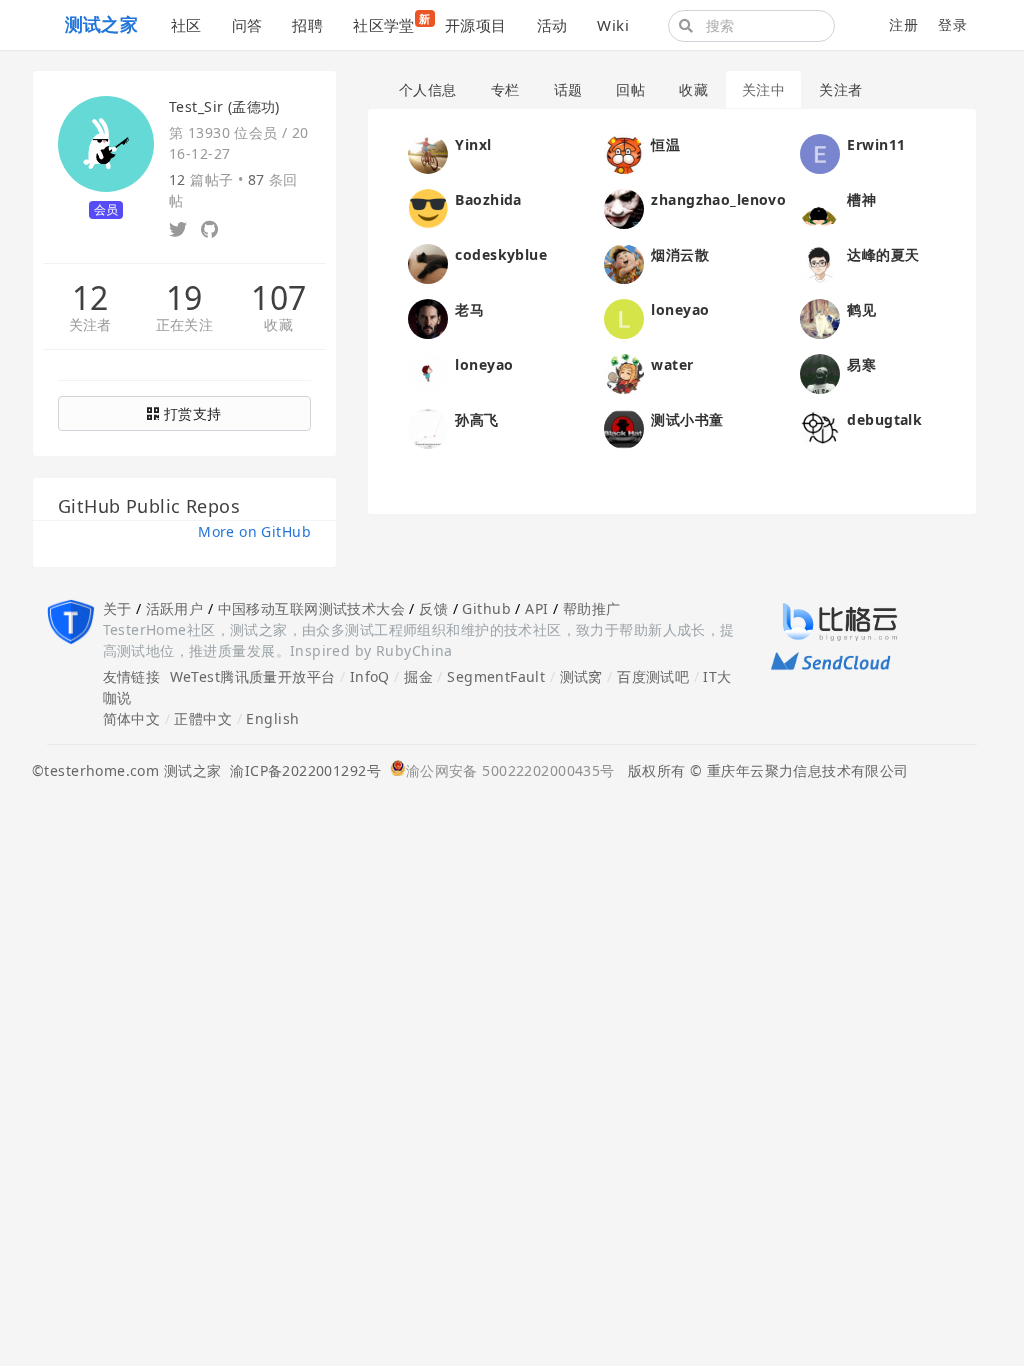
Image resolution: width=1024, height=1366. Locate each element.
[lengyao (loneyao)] (428, 372)
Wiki (613, 25)
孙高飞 (476, 419)
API (536, 608)
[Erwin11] (820, 152)
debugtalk (884, 419)
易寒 (861, 364)
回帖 (630, 89)
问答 (247, 25)
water (672, 364)
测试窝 (581, 676)
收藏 (278, 325)
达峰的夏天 (883, 254)
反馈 (433, 608)
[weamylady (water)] (624, 372)
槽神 (861, 199)
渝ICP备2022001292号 (301, 770)
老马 (469, 309)
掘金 (418, 676)
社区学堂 (391, 23)
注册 (903, 24)
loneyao (680, 309)
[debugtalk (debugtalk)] (820, 427)
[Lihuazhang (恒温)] (624, 152)
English (272, 718)
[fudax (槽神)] (820, 207)
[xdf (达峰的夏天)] (820, 262)
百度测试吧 (653, 676)
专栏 (505, 89)
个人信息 (428, 89)
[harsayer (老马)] (428, 317)
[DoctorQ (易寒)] (820, 372)
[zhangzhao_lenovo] (624, 207)
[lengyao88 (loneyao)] (624, 317)
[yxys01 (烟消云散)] (624, 262)
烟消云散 (680, 254)
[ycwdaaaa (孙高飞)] (428, 427)
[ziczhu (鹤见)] (820, 317)
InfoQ (370, 676)
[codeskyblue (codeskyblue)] (428, 262)
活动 (552, 25)
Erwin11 (876, 144)
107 (278, 298)
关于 (117, 608)
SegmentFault (496, 676)
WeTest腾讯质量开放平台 (253, 676)
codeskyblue (501, 254)
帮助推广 (592, 608)
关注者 (90, 325)
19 (184, 298)
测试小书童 (687, 419)
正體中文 (203, 718)
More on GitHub (254, 531)
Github (486, 608)
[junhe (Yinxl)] (428, 152)
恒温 (665, 144)
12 (90, 298)
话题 (568, 89)
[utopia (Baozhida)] (428, 207)
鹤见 (861, 309)
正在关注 (185, 325)
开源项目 (476, 25)
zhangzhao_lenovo (718, 199)
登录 (952, 24)
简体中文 (132, 718)
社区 (186, 25)
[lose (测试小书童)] (624, 427)
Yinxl (473, 144)
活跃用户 (175, 608)
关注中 (763, 89)
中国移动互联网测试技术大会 (311, 608)
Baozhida (488, 199)
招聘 (307, 25)
